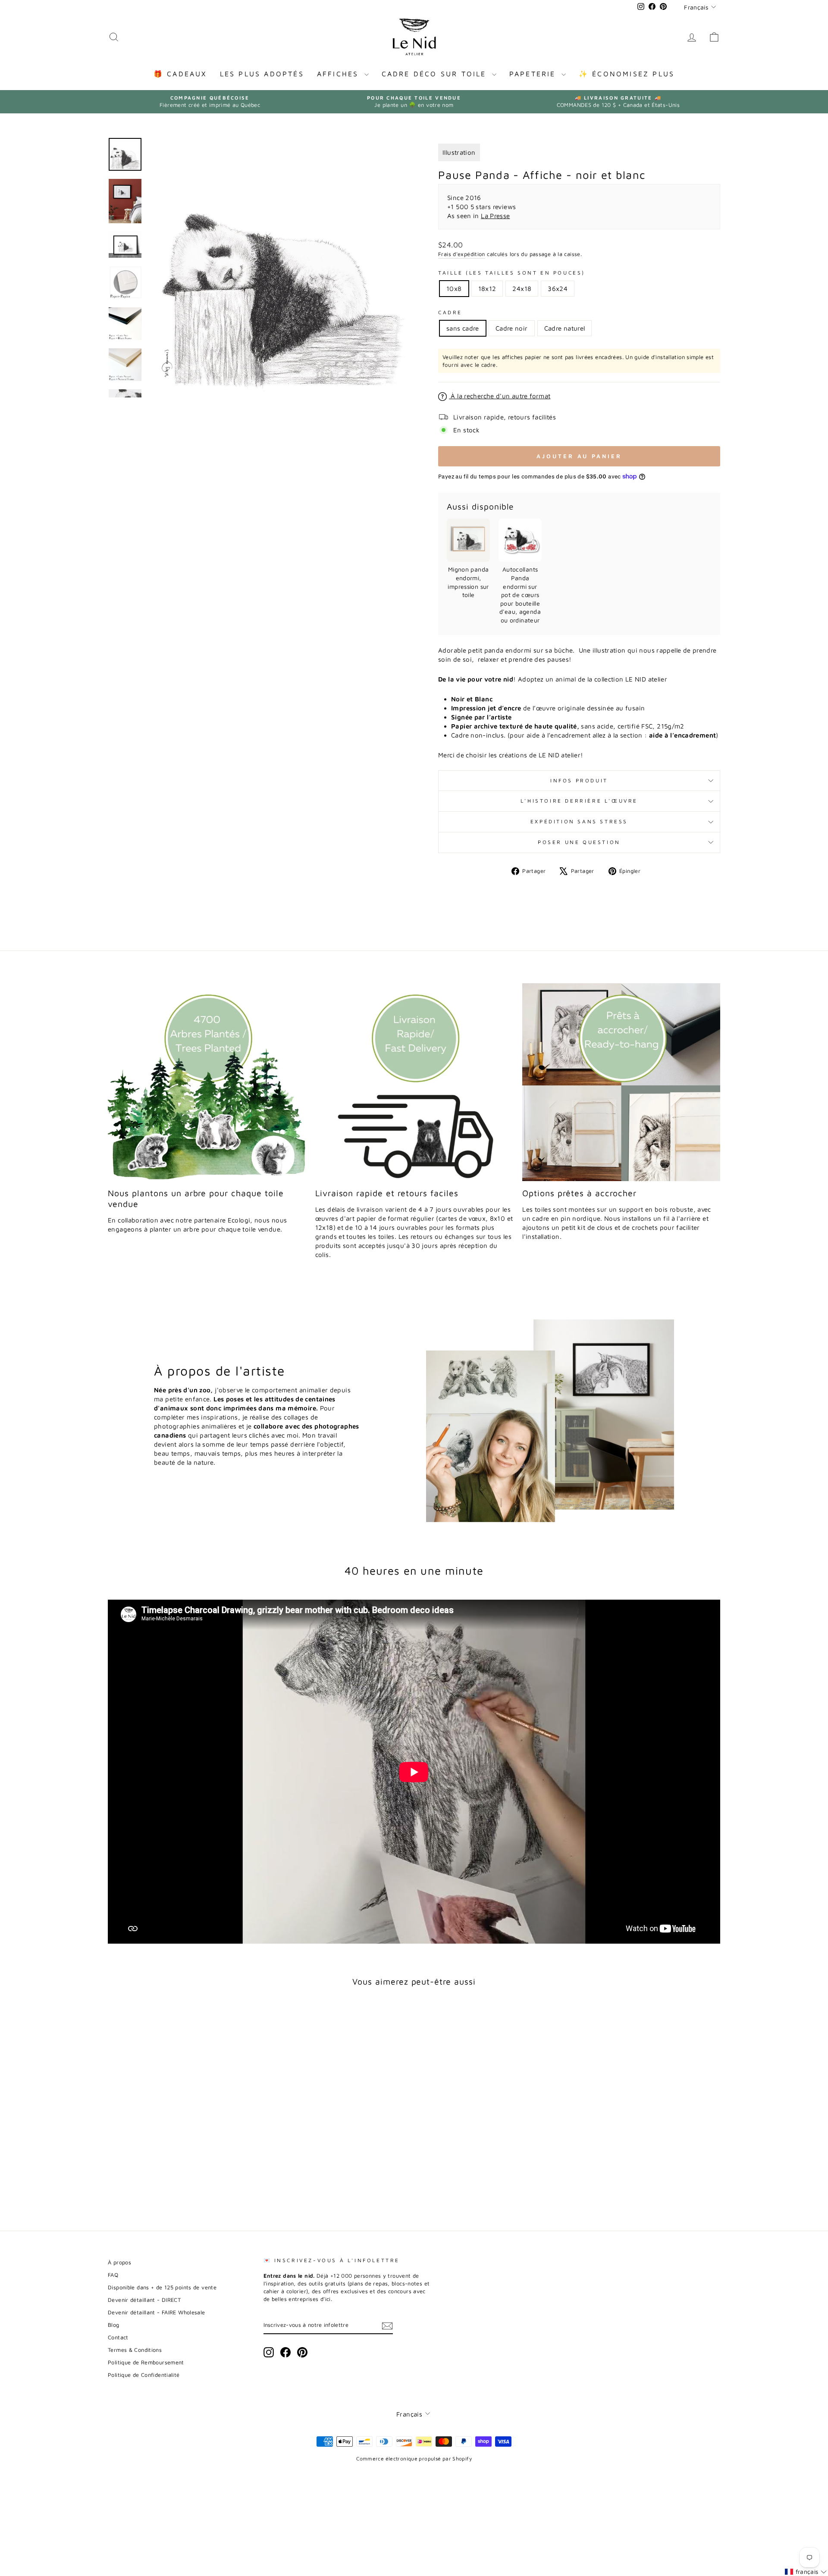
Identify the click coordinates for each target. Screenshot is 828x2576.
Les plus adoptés (262, 74)
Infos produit (579, 780)
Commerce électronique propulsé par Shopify (414, 2459)
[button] (806, 2572)
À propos (119, 2262)
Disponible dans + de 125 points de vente (162, 2287)
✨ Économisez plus (627, 74)
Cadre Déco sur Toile (436, 74)
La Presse (495, 216)
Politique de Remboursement (146, 2362)
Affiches (340, 74)
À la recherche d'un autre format (500, 396)
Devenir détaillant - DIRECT (144, 2300)
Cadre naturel (565, 328)
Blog (114, 2325)
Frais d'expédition (462, 254)
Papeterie (534, 74)
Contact (118, 2337)
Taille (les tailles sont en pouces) (512, 273)
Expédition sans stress (579, 821)
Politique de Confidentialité (144, 2375)
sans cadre (463, 328)
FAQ (113, 2275)
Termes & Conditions (135, 2350)
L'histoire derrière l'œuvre (579, 801)
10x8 (454, 289)
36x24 (558, 289)
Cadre (450, 312)
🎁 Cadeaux (180, 74)
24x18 (522, 289)
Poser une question (579, 842)
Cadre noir (512, 328)
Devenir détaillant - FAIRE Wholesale (157, 2312)
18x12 (487, 289)
